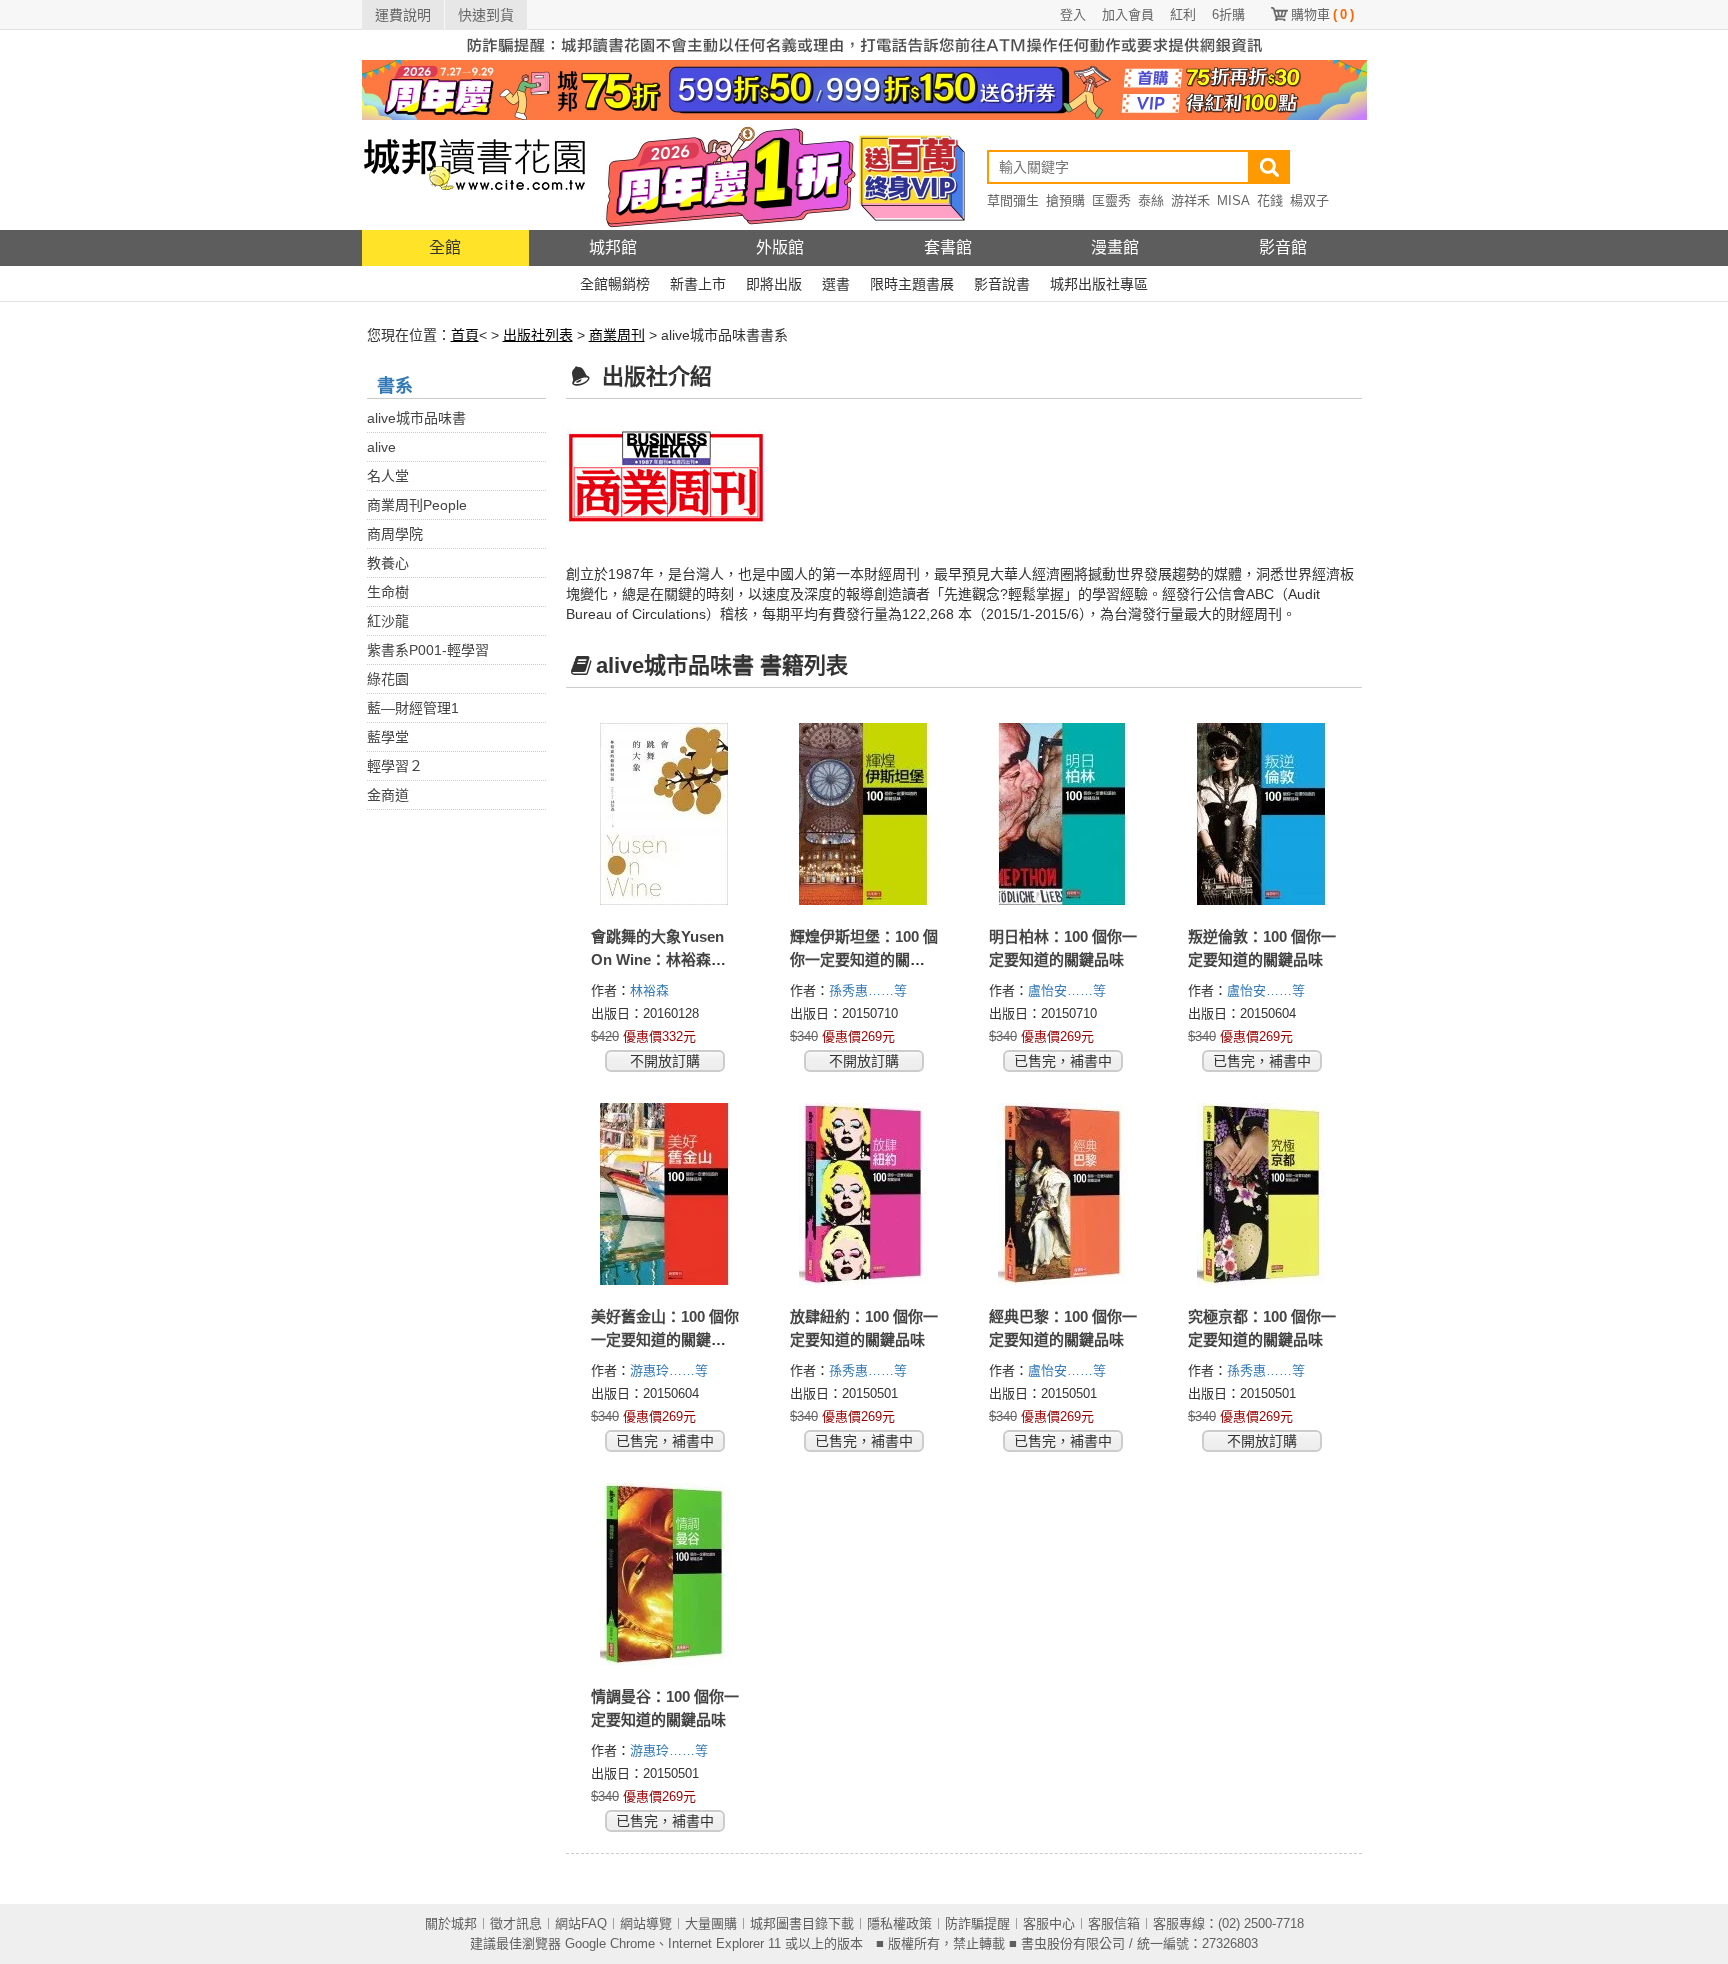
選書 (836, 284)
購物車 (1322, 14)
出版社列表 (538, 335)
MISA (1233, 200)
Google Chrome (610, 1943)
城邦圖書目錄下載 (802, 1923)
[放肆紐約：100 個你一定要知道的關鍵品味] (864, 1194)
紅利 (1183, 14)
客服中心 (1049, 1923)
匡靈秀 (1111, 200)
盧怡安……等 (1069, 990)
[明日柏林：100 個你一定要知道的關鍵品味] (1063, 814)
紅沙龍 (388, 621)
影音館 (1283, 247)
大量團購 (711, 1923)
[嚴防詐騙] (864, 44)
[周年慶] (864, 89)
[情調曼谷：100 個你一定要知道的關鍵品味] (665, 1574)
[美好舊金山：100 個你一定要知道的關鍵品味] (665, 1194)
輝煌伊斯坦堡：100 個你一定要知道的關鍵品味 (864, 959)
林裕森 (651, 990)
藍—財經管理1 (413, 708)
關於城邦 (451, 1923)
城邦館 (613, 247)
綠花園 (388, 679)
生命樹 (388, 592)
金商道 (388, 795)
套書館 (948, 247)
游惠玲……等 (671, 1370)
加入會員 (1128, 14)
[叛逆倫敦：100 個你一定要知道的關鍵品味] (1262, 814)
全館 (445, 247)
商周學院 (395, 534)
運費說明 (403, 15)
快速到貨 (486, 15)
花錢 (1270, 200)
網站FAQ (581, 1923)
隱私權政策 (899, 1923)
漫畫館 (1115, 247)
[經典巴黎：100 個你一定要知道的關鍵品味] (1063, 1194)
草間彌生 (1013, 200)
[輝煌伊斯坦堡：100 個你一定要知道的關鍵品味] (864, 814)
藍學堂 (388, 737)
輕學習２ (395, 766)
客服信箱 (1114, 1923)
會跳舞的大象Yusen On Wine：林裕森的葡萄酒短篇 (658, 959)
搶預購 (1065, 200)
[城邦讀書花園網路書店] (474, 174)
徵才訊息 (516, 1923)
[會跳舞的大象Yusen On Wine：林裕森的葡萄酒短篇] (665, 814)
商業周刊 (617, 335)
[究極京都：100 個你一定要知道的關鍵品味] (1262, 1194)
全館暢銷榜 (615, 284)
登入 (1073, 14)
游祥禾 (1190, 200)
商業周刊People (417, 505)
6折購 (1228, 14)
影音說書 (1002, 284)
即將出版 (774, 284)
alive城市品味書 (416, 418)
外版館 (780, 247)
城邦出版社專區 (1099, 284)
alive (381, 447)
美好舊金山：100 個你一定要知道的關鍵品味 (665, 1339)
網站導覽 (646, 1923)
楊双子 (1309, 200)
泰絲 (1151, 200)
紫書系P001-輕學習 (428, 650)
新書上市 (698, 284)
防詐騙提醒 (977, 1923)
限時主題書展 (912, 284)
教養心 (388, 563)
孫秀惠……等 (870, 990)
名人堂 (388, 476)
